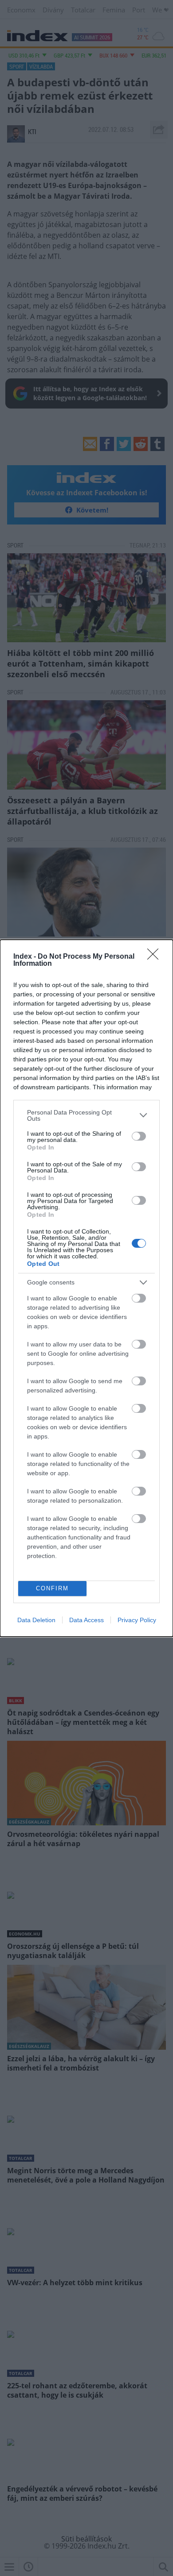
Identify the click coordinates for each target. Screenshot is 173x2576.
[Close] (156, 957)
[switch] (139, 1136)
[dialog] (86, 1288)
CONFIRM (52, 1588)
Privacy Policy (137, 1620)
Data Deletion (36, 1620)
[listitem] (86, 1115)
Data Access (86, 1620)
